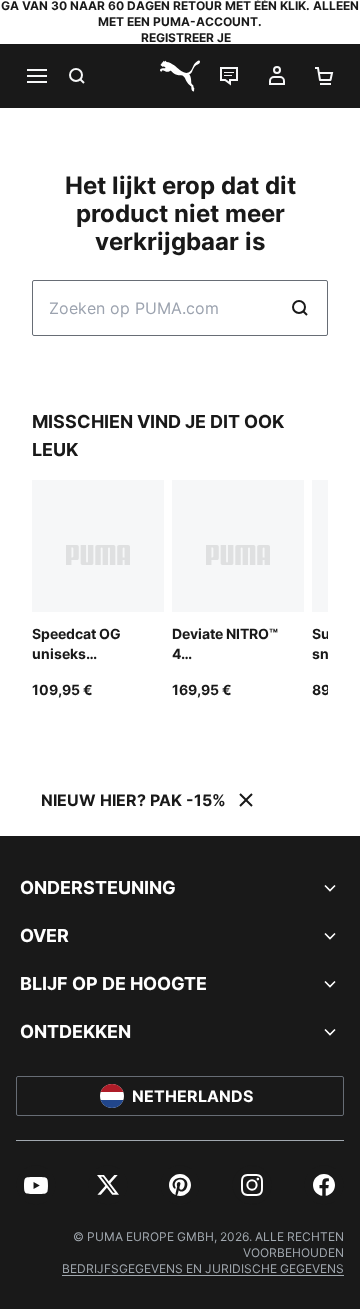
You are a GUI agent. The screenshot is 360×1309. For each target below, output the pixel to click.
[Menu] (36, 76)
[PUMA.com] (180, 76)
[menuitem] (36, 1185)
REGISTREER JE (186, 37)
